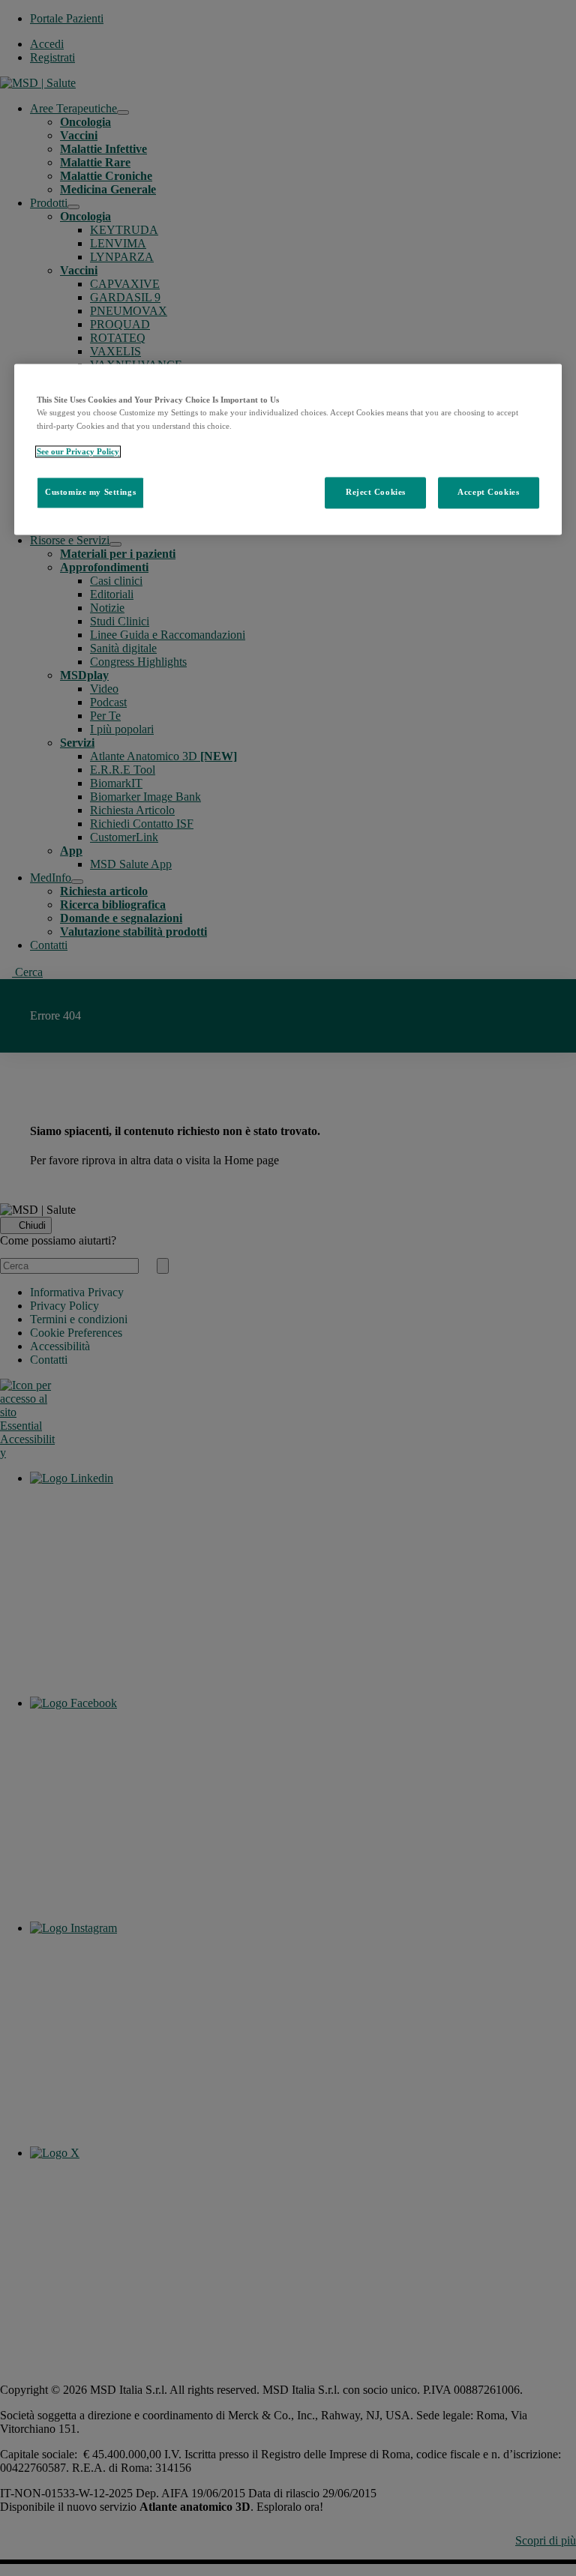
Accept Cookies (488, 492)
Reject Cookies (376, 492)
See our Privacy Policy (78, 451)
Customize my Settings (90, 492)
